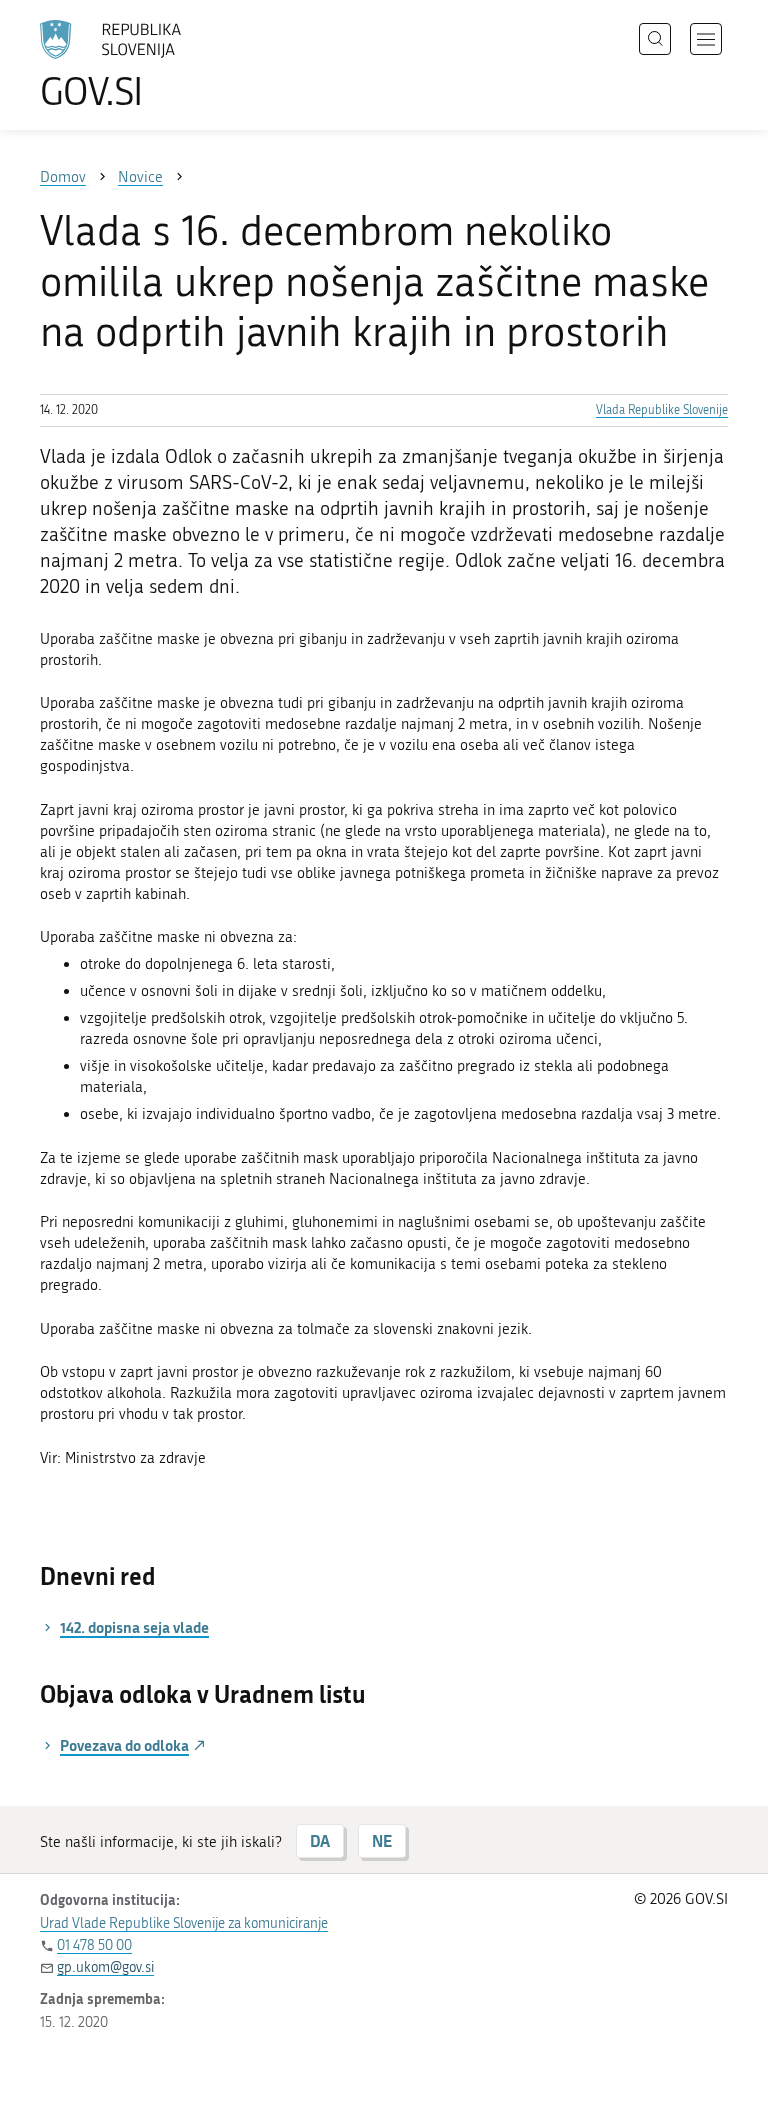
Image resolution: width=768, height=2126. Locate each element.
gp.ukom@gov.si (105, 1967)
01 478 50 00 (94, 1945)
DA (320, 1840)
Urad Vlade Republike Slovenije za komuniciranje (184, 1923)
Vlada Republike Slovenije (662, 410)
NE (382, 1840)
